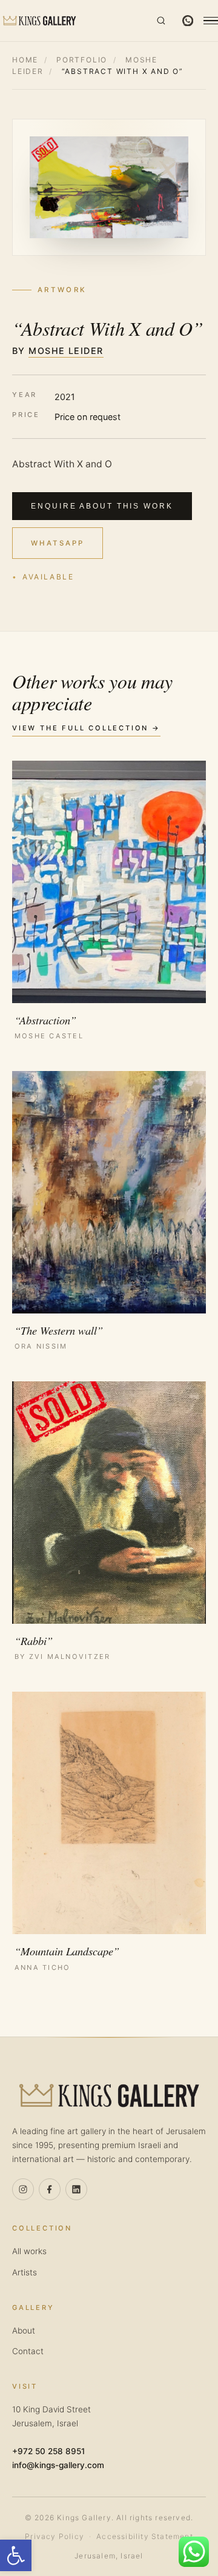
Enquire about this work (102, 506)
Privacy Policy (54, 2536)
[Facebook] (50, 2189)
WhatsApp (57, 543)
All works (29, 2251)
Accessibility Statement (145, 2536)
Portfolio (82, 60)
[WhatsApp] (188, 21)
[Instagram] (23, 2189)
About (24, 2331)
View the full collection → (86, 728)
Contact (28, 2351)
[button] (16, 2555)
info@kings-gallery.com (58, 2465)
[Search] (161, 21)
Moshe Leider (66, 351)
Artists (25, 2272)
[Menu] (211, 21)
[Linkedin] (76, 2189)
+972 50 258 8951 (48, 2451)
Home (25, 60)
